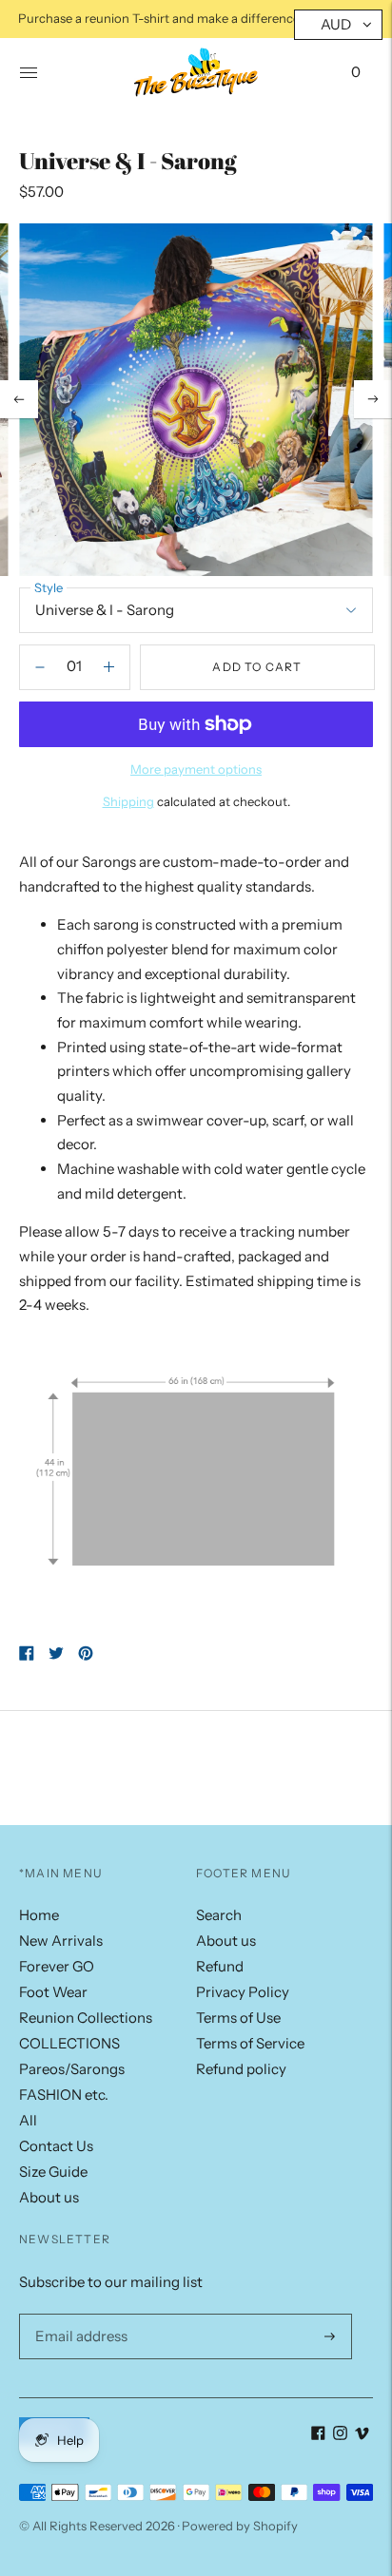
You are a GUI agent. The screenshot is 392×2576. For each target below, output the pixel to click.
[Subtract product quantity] (109, 667)
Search (219, 1915)
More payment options (196, 769)
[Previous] (19, 399)
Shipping (128, 801)
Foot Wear (53, 1992)
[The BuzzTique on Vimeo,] (362, 2435)
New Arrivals (61, 1941)
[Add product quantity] (40, 667)
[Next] (373, 399)
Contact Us (56, 2146)
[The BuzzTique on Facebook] (318, 2435)
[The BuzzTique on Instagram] (340, 2435)
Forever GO (57, 1966)
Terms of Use (238, 2018)
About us (49, 2197)
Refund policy (241, 2069)
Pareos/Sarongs (72, 2069)
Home (39, 1915)
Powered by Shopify (240, 2526)
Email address (78, 2314)
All (28, 2120)
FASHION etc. (64, 2095)
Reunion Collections (86, 2018)
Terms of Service (250, 2043)
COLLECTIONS (69, 2043)
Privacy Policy (243, 1992)
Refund (220, 1966)
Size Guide (53, 2172)
